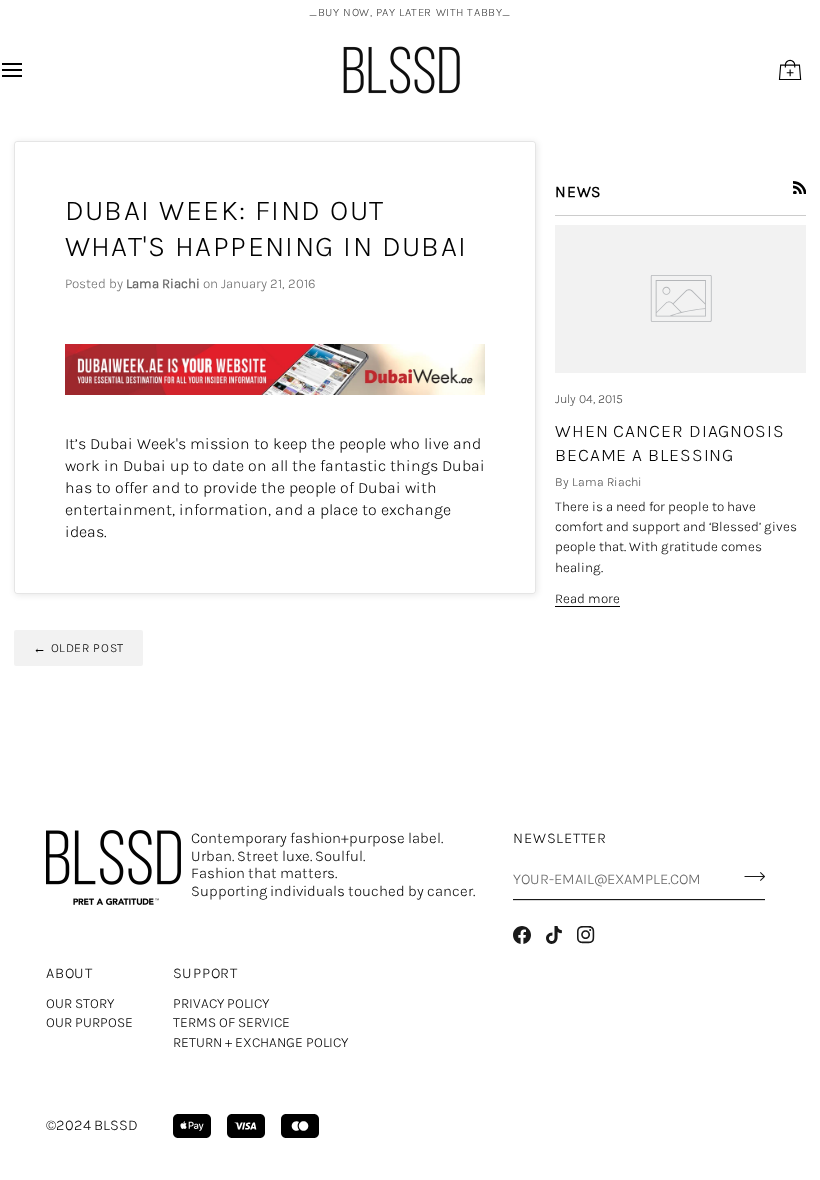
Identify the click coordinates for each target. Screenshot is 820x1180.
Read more (587, 598)
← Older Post (78, 648)
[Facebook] (522, 935)
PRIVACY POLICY (221, 1003)
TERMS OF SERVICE (231, 1022)
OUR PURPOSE (89, 1022)
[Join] (748, 877)
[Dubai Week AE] (275, 370)
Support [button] (205, 973)
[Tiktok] (554, 935)
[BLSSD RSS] (800, 188)
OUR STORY (80, 1003)
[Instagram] (586, 935)
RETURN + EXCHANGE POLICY (260, 1042)
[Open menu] (30, 69)
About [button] (69, 973)
